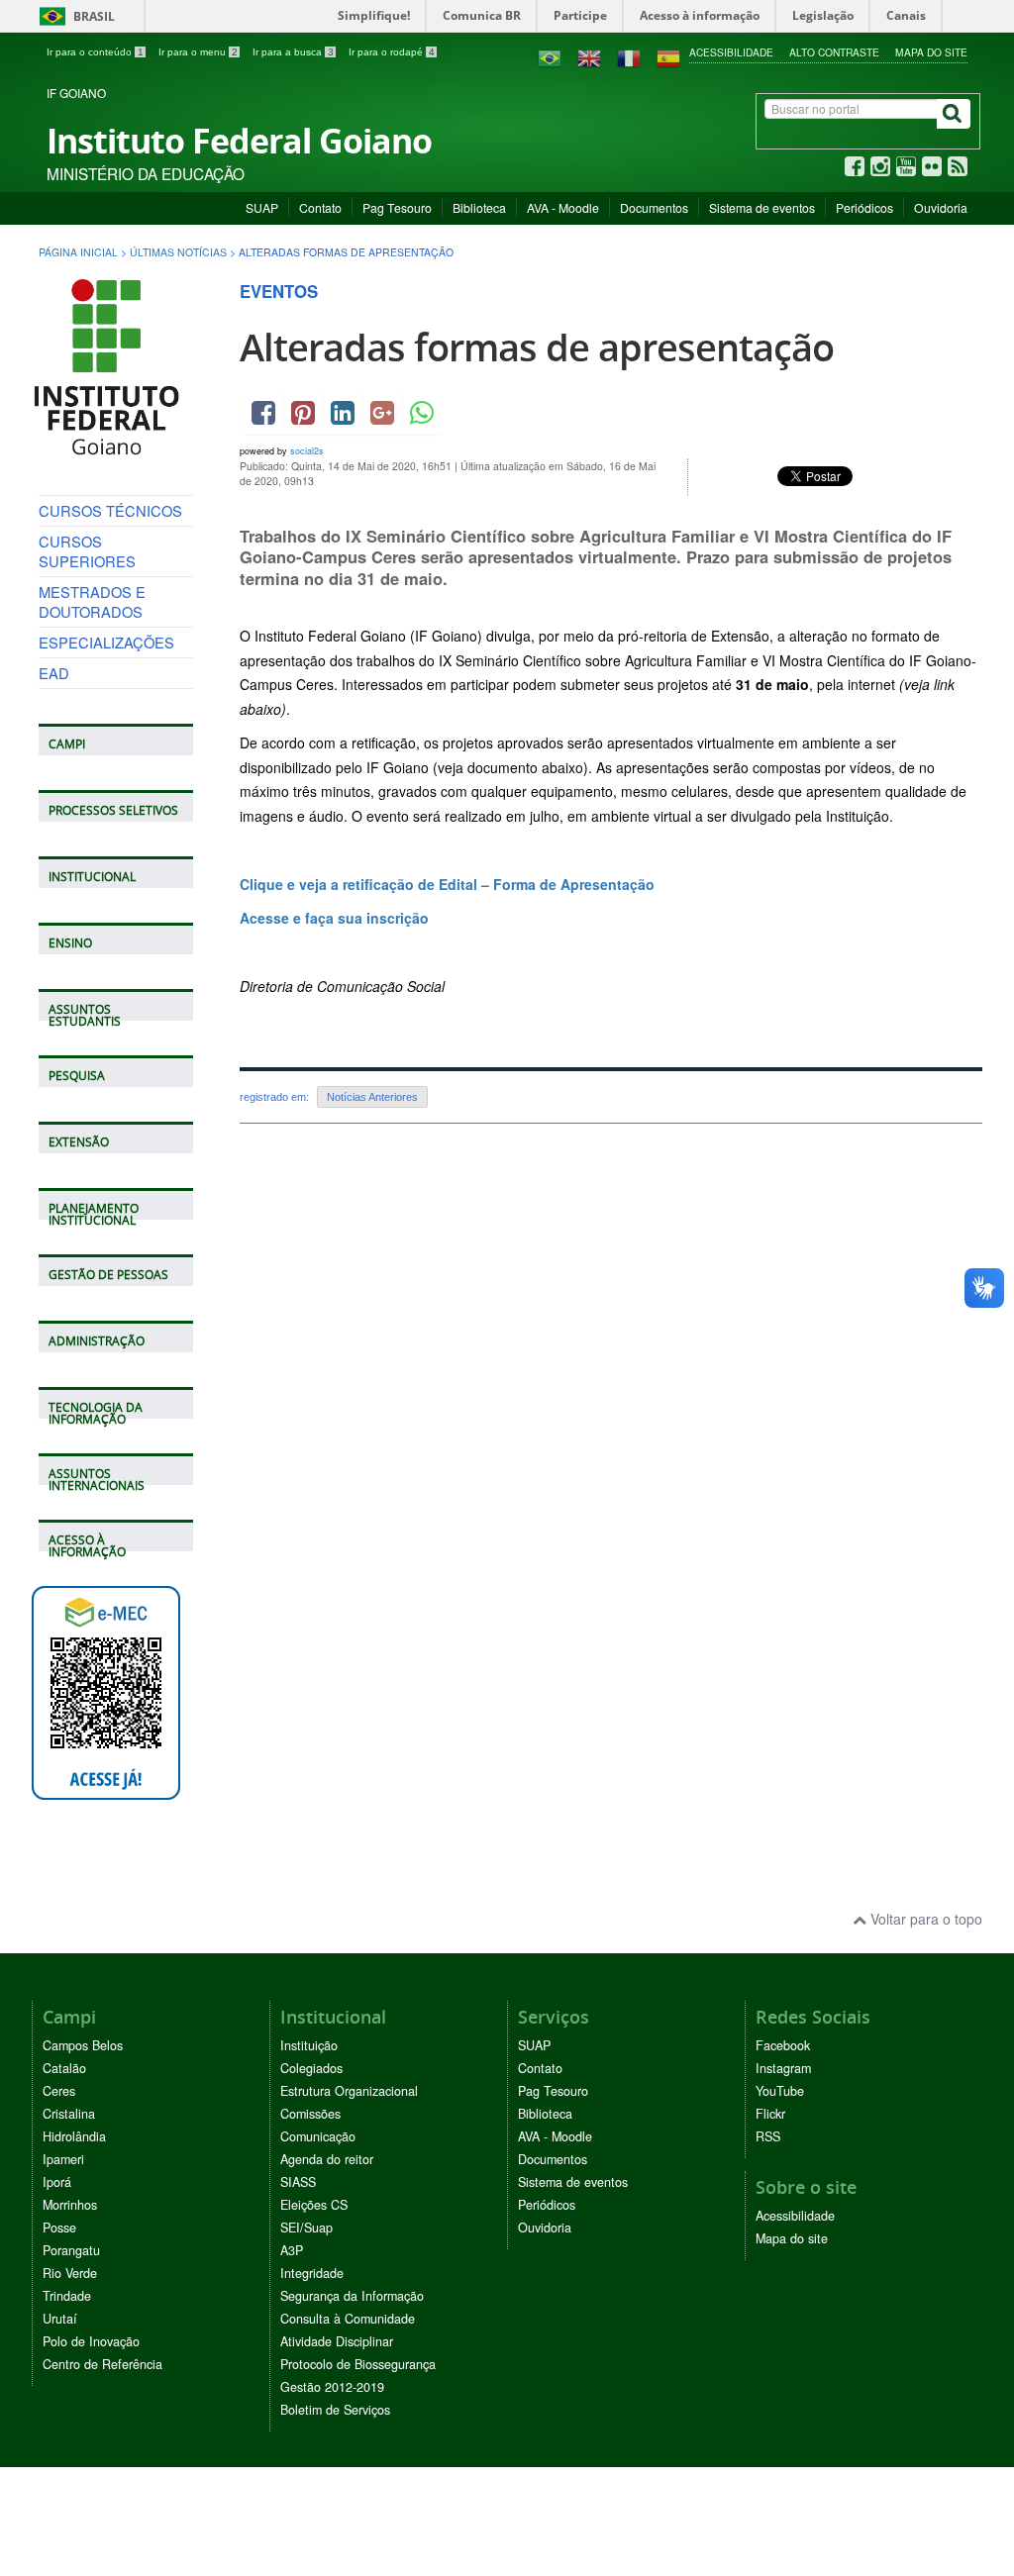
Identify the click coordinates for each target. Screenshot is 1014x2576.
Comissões (310, 2114)
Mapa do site (931, 52)
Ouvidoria (941, 207)
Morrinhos (70, 2205)
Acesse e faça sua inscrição (334, 918)
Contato (320, 207)
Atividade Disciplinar (337, 2341)
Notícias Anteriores (372, 1097)
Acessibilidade (731, 52)
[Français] (629, 56)
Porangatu (71, 2250)
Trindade (67, 2296)
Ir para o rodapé (392, 52)
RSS (768, 2136)
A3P (292, 2250)
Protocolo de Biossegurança (358, 2364)
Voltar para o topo (924, 1919)
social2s (307, 451)
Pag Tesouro (397, 207)
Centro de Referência (102, 2364)
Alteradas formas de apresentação (537, 347)
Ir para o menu (198, 52)
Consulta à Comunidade (348, 2319)
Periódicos (864, 207)
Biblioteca (479, 207)
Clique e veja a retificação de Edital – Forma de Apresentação (447, 884)
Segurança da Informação (352, 2296)
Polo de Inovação (91, 2341)
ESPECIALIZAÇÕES (106, 642)
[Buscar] (954, 114)
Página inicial (78, 252)
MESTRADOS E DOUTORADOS (92, 601)
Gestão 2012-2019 (332, 2387)
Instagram (783, 2068)
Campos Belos (83, 2045)
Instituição (309, 2045)
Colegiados (311, 2068)
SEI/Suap (306, 2228)
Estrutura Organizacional (349, 2091)
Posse (59, 2228)
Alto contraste (834, 52)
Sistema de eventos (762, 207)
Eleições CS (314, 2205)
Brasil (74, 16)
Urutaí (60, 2319)
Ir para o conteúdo (95, 52)
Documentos (654, 207)
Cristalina (69, 2114)
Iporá (57, 2182)
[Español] (668, 56)
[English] (589, 56)
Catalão (64, 2068)
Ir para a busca (293, 52)
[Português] (550, 56)
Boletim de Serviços (335, 2410)
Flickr (770, 2114)
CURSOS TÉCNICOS (110, 510)
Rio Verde (70, 2273)
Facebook (783, 2045)
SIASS (298, 2182)
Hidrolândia (74, 2136)
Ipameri (63, 2159)
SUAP (262, 207)
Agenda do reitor (327, 2159)
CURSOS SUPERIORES (87, 551)
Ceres (59, 2091)
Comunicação (318, 2136)
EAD (54, 673)
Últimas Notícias (178, 252)
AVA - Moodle (563, 207)
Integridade (312, 2273)
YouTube (780, 2091)
